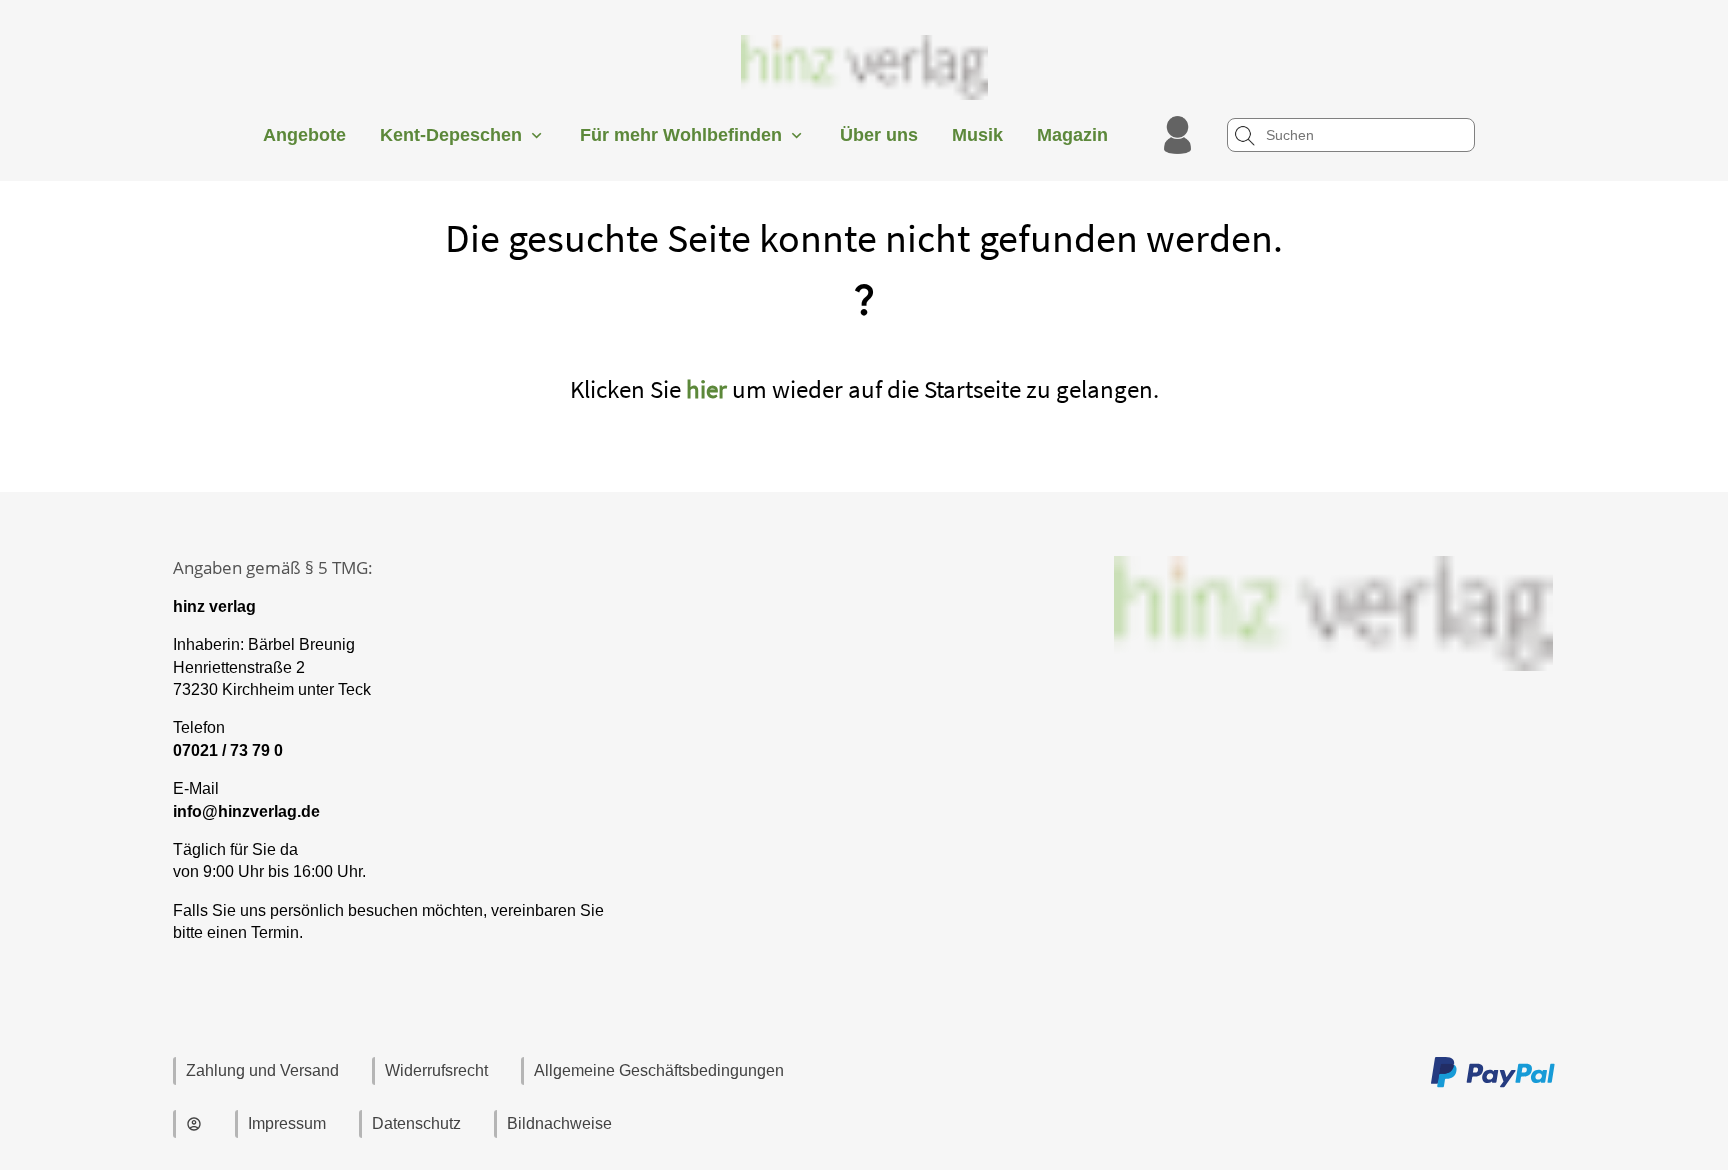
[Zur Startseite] (864, 104)
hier (706, 389)
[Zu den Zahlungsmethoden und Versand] (1493, 1084)
